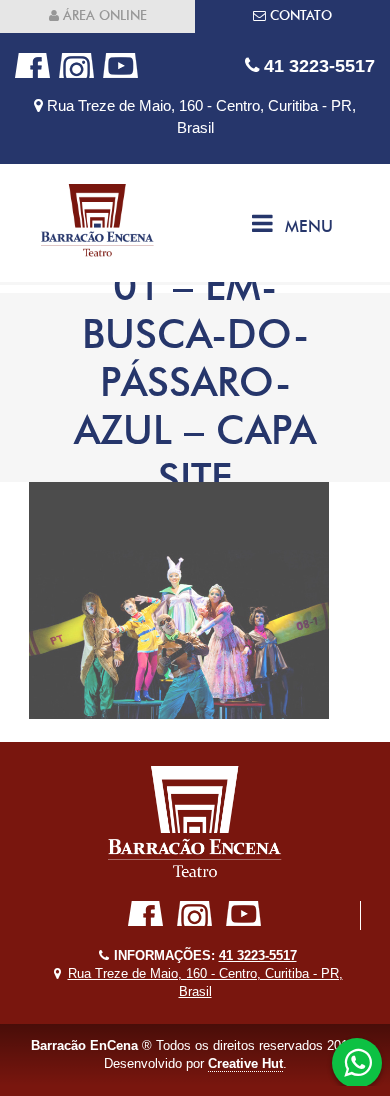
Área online (103, 15)
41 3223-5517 (317, 65)
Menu (309, 226)
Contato (299, 15)
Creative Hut (245, 1063)
